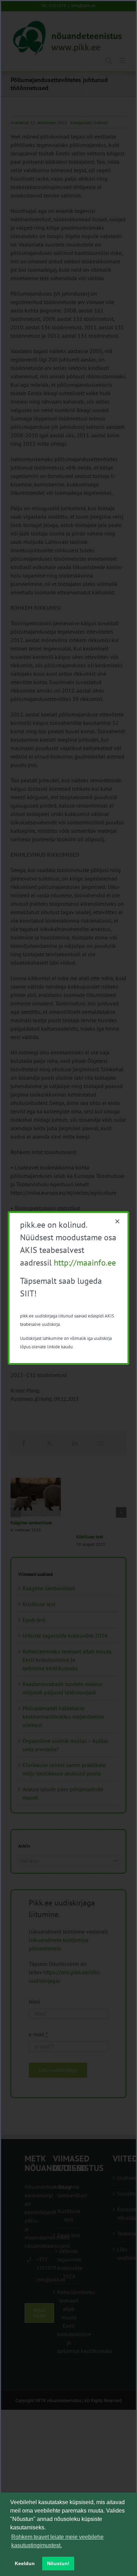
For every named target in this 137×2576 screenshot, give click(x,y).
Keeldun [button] (25, 2563)
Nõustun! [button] (58, 2563)
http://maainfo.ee (85, 1263)
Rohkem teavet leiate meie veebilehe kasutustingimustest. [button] (57, 2541)
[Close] (117, 1221)
